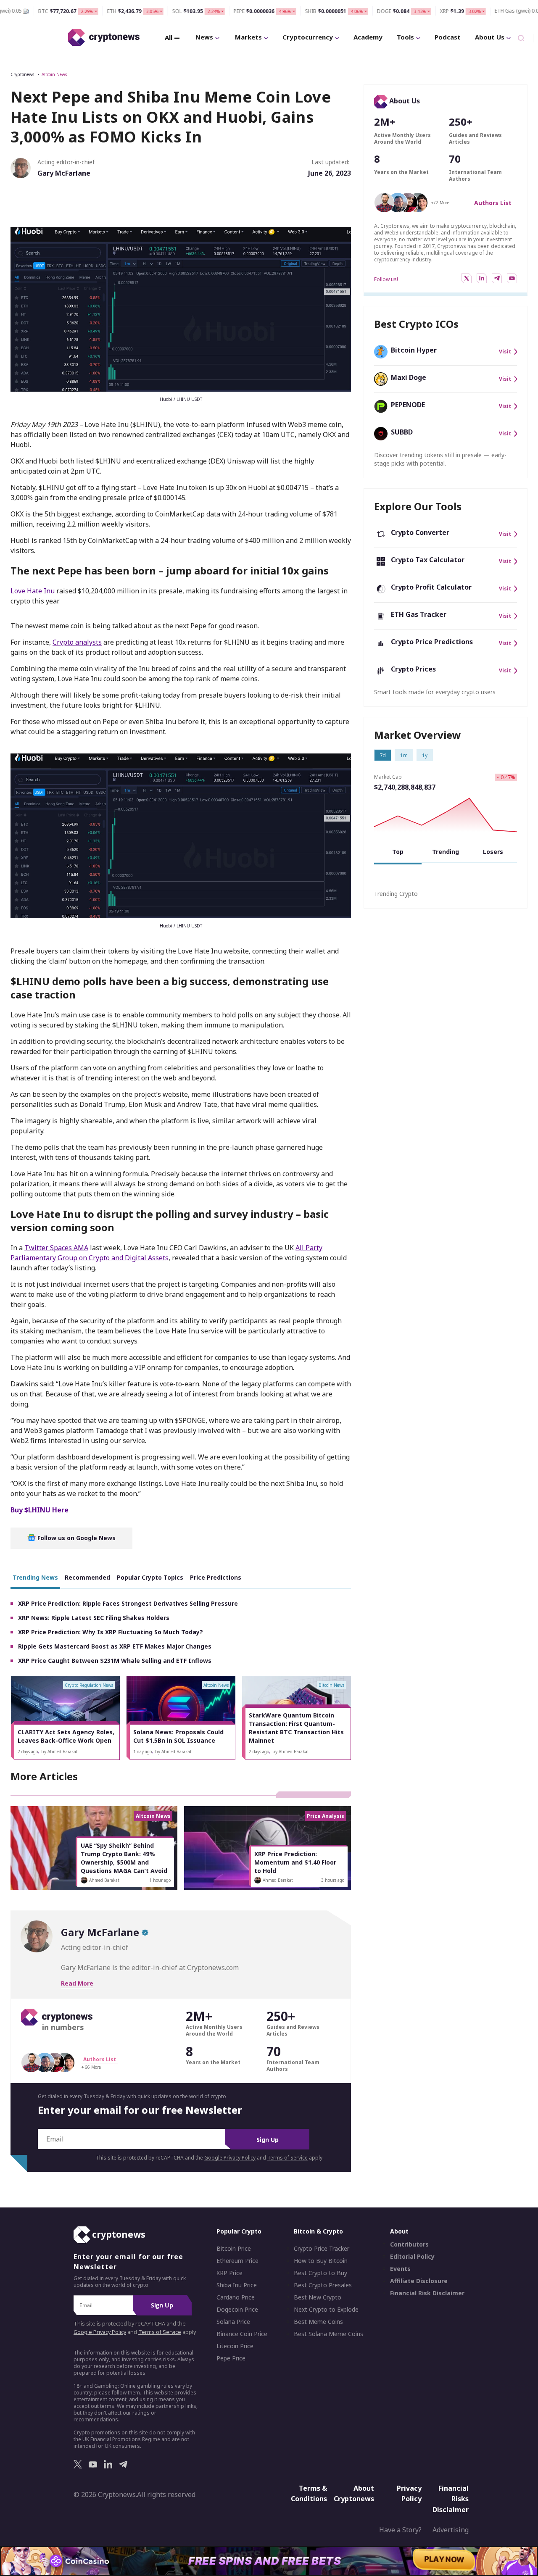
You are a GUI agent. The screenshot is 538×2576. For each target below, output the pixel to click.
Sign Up (268, 2140)
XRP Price (229, 2273)
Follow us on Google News (76, 1538)
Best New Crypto (318, 2298)
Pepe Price (231, 2359)
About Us (490, 37)
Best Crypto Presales (323, 2286)
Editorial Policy (412, 2257)
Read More (77, 1983)
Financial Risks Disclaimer (451, 2499)
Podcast (448, 37)
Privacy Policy (409, 2494)
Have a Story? (400, 2530)
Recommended (87, 1577)
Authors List (493, 203)
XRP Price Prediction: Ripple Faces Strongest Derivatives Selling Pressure (128, 1603)
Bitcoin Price (234, 2249)
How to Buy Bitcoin (321, 2261)
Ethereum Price (237, 2261)
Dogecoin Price (237, 2310)
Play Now (444, 2561)
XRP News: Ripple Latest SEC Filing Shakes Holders (94, 1618)
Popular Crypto (239, 2232)
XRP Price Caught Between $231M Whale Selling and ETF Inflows (115, 1661)
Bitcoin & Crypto (318, 2232)
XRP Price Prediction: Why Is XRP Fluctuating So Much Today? (111, 1632)
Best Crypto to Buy (320, 2273)
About (399, 2232)
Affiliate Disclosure (419, 2281)
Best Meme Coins (318, 2322)
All (169, 37)
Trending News (35, 1577)
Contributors (409, 2245)
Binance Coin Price (242, 2334)
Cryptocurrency (308, 37)
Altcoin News (54, 74)
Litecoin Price (235, 2347)
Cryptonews (22, 74)
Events (400, 2269)
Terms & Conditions (309, 2494)
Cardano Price (236, 2298)
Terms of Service (287, 2158)
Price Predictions (216, 1577)
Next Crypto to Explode (326, 2310)
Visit (505, 352)
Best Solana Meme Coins (328, 2334)
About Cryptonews (354, 2494)
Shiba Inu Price (237, 2286)
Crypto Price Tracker (322, 2249)
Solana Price (233, 2322)
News (204, 37)
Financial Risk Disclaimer (427, 2294)
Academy (368, 37)
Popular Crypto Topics (150, 1577)
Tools (405, 37)
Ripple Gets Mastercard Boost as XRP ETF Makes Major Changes (115, 1646)
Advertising (451, 2530)
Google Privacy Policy (230, 2158)
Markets (248, 37)
